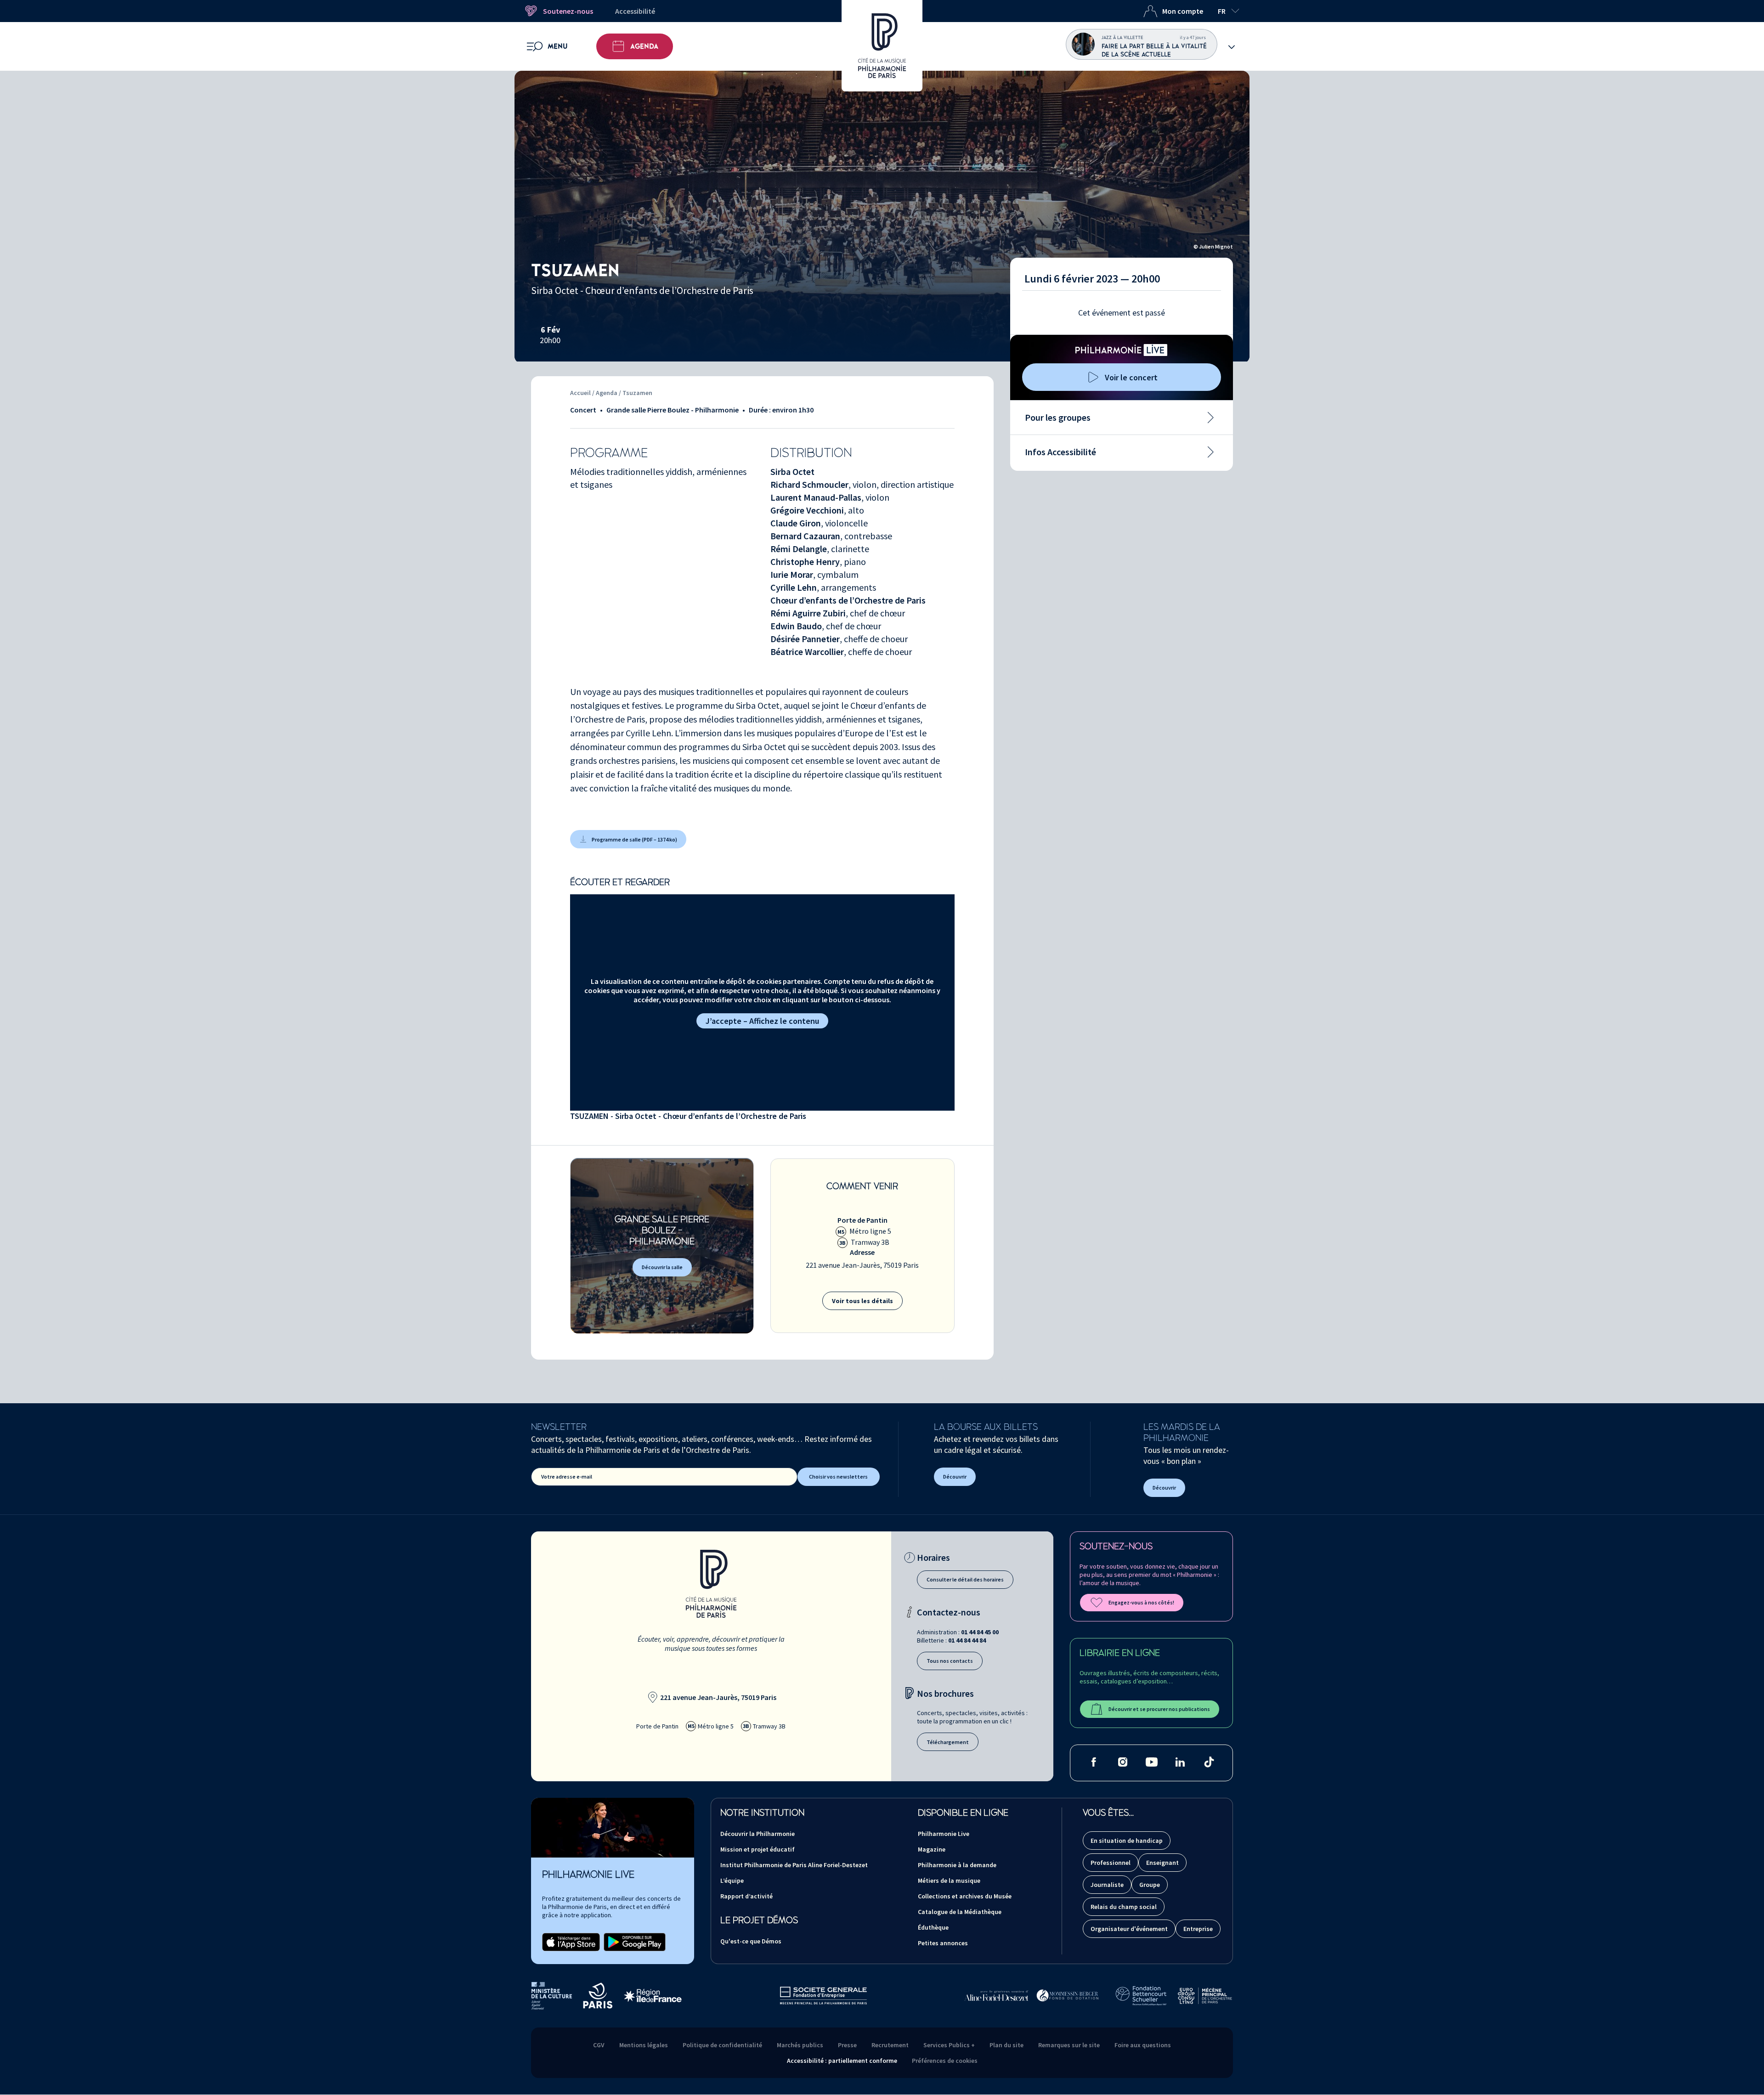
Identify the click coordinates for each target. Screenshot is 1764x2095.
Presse (847, 2045)
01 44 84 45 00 (980, 1632)
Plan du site (1006, 2045)
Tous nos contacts (950, 1661)
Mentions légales (644, 2045)
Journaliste (1107, 1885)
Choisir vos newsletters (838, 1477)
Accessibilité (635, 11)
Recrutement (890, 2045)
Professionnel (1111, 1863)
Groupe (1150, 1885)
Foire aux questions (1143, 2045)
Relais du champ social (1124, 1907)
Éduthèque (933, 1927)
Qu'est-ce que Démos (751, 1941)
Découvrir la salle (662, 1267)
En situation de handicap (1127, 1841)
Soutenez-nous (568, 11)
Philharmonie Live (944, 1834)
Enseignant (1162, 1863)
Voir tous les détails (862, 1301)
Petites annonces (943, 1943)
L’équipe (732, 1880)
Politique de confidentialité (722, 2045)
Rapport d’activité (746, 1896)
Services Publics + (949, 2045)
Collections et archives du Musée (965, 1896)
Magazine (932, 1849)
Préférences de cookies (945, 2061)
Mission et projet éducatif (758, 1849)
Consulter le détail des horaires (965, 1579)
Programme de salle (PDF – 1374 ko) (634, 839)
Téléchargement (948, 1742)
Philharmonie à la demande (957, 1865)
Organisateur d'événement (1129, 1929)
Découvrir (955, 1477)
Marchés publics (800, 2045)
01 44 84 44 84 (967, 1640)
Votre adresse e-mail (567, 1477)
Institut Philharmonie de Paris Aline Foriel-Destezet (794, 1865)
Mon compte (1183, 11)
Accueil (580, 393)
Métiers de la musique (949, 1880)
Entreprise (1198, 1929)
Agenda (644, 46)
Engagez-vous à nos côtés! (1141, 1602)
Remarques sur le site (1069, 2045)
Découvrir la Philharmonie (758, 1834)
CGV (599, 2045)
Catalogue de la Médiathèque (960, 1912)
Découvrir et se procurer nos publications (1159, 1709)
